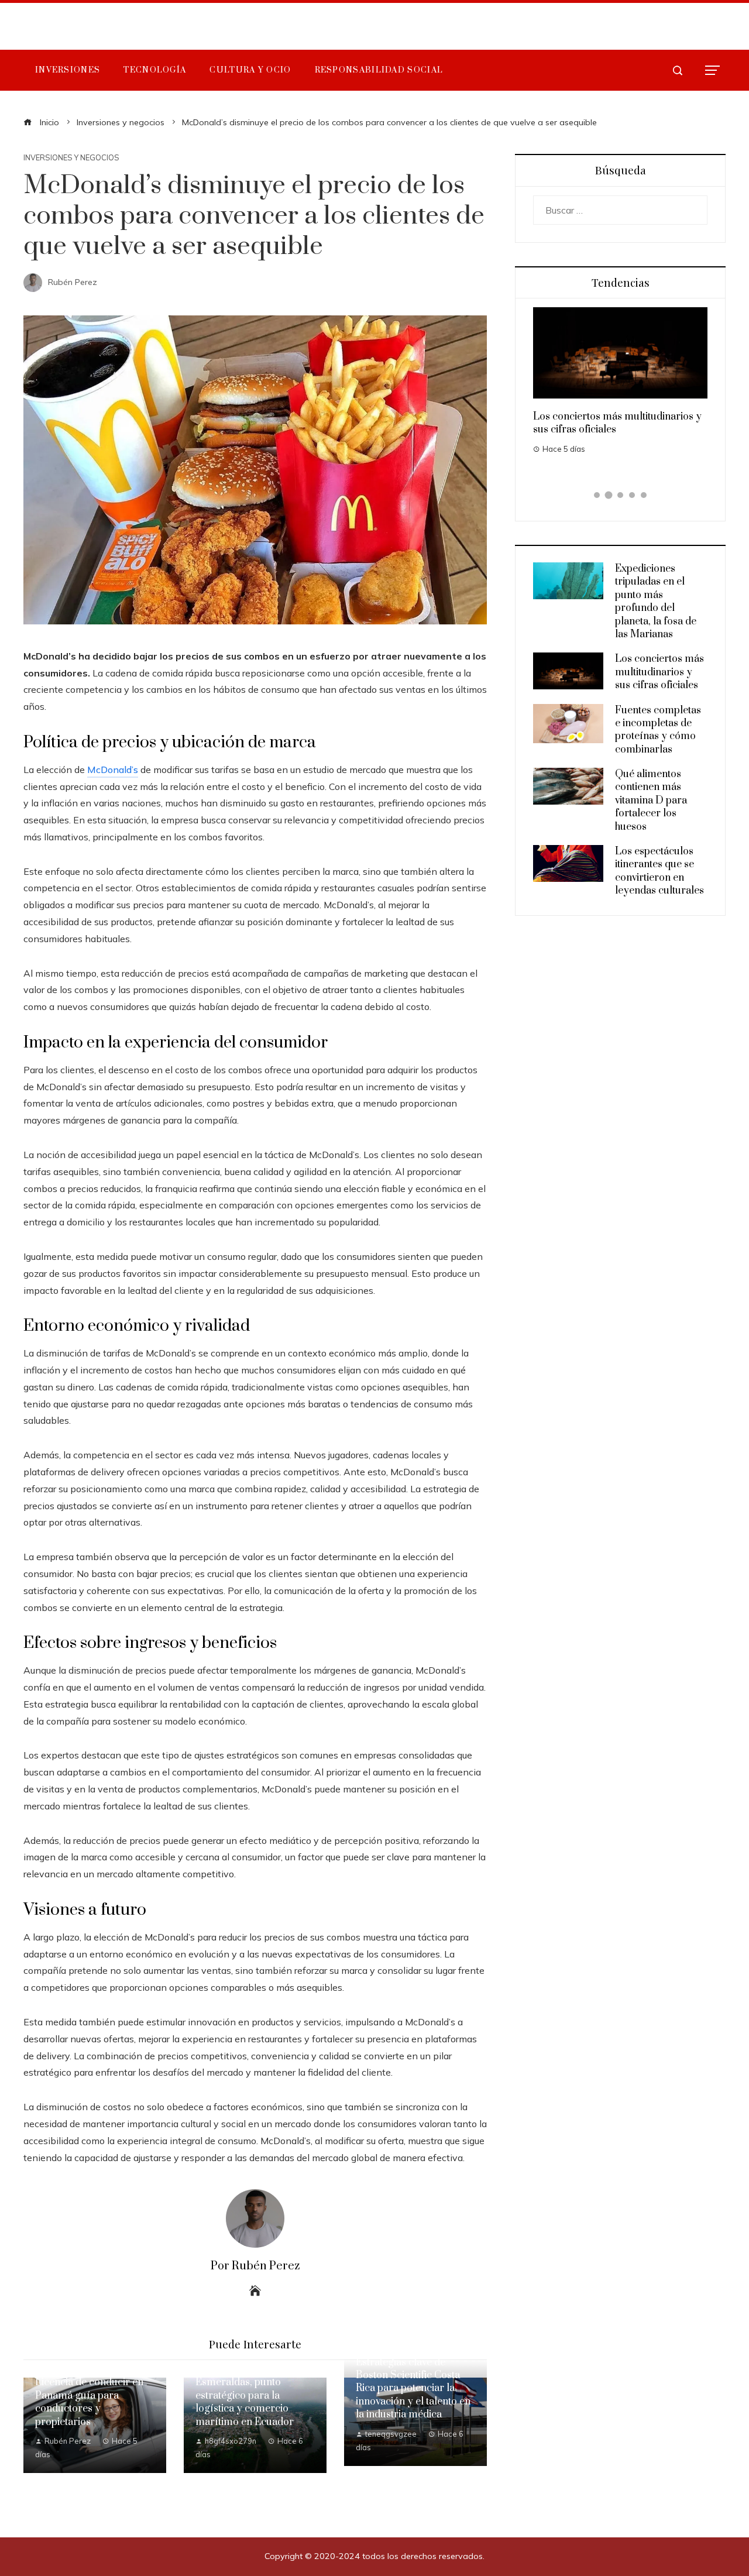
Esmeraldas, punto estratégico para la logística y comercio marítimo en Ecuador (245, 2402)
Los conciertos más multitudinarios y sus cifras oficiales (659, 672)
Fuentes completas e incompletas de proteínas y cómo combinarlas (658, 730)
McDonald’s (113, 770)
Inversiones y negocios (71, 158)
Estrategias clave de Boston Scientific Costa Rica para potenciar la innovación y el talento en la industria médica (413, 2389)
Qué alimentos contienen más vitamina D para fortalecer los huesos (651, 801)
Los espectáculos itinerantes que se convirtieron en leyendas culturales (659, 871)
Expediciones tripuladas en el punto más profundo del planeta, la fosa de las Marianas (656, 602)
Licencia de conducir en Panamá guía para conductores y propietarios (89, 2402)
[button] (597, 495)
